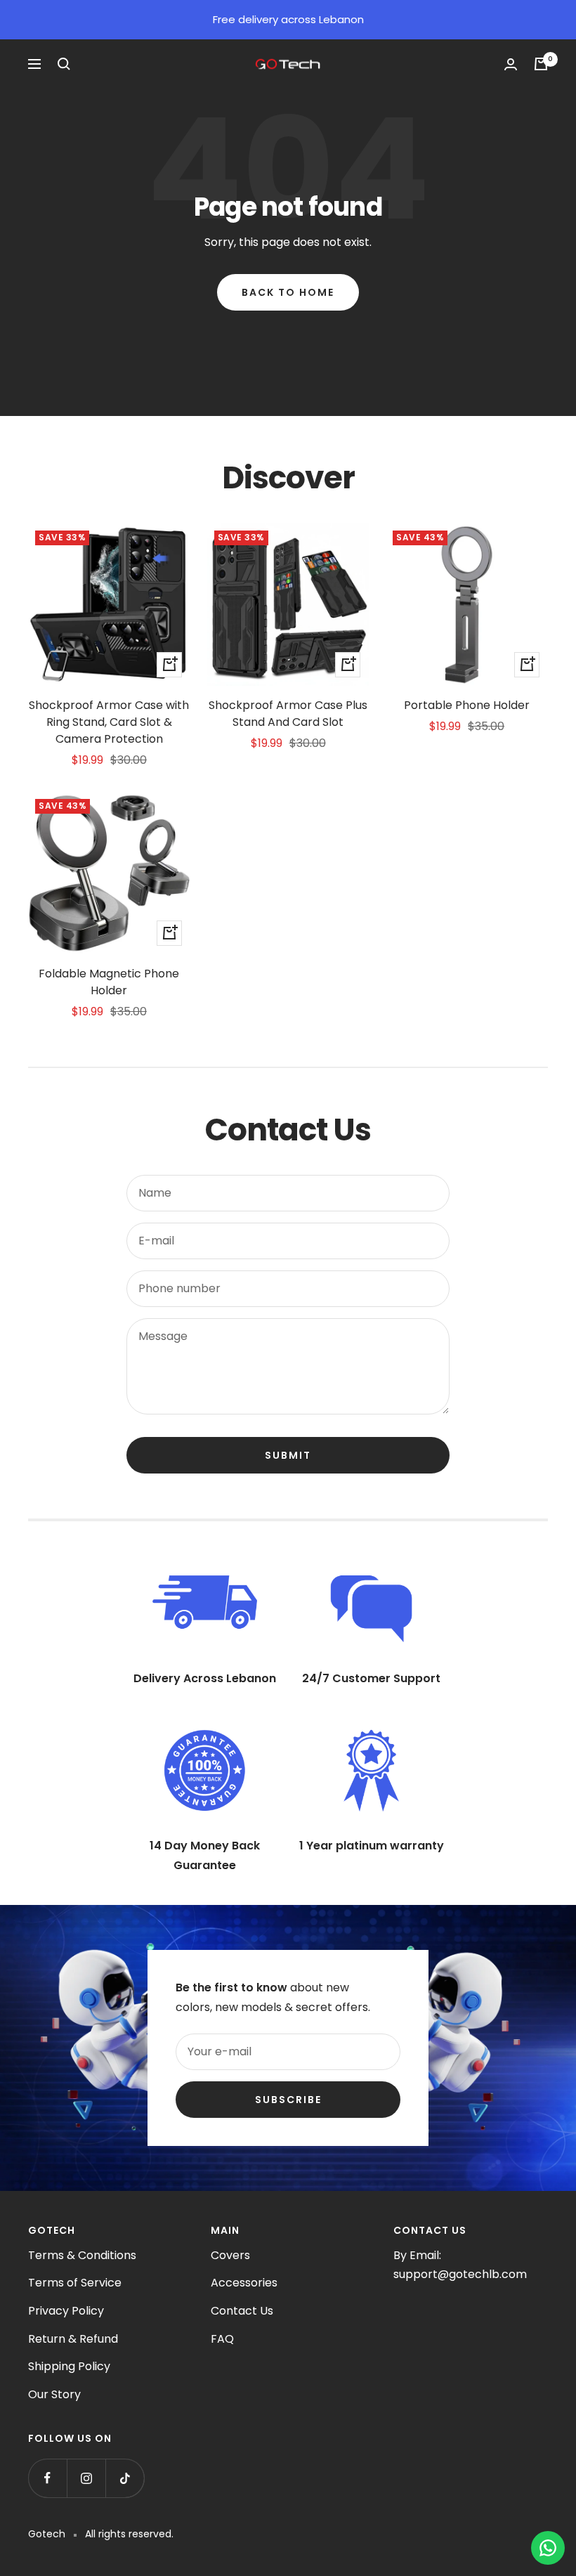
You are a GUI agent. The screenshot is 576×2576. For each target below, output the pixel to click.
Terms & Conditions (82, 2255)
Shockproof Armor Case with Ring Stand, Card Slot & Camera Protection (109, 722)
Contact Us (242, 2311)
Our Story (54, 2394)
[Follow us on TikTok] (125, 2478)
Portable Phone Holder (467, 705)
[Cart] (541, 64)
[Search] (64, 64)
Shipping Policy (69, 2366)
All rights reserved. (129, 2534)
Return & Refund (73, 2339)
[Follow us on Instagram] (86, 2478)
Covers (230, 2255)
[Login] (511, 64)
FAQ (222, 2339)
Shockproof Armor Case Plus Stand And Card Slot (288, 714)
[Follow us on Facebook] (47, 2478)
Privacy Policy (66, 2311)
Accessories (244, 2283)
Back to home (288, 292)
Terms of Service (75, 2283)
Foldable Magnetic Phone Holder (109, 982)
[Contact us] (548, 2548)
